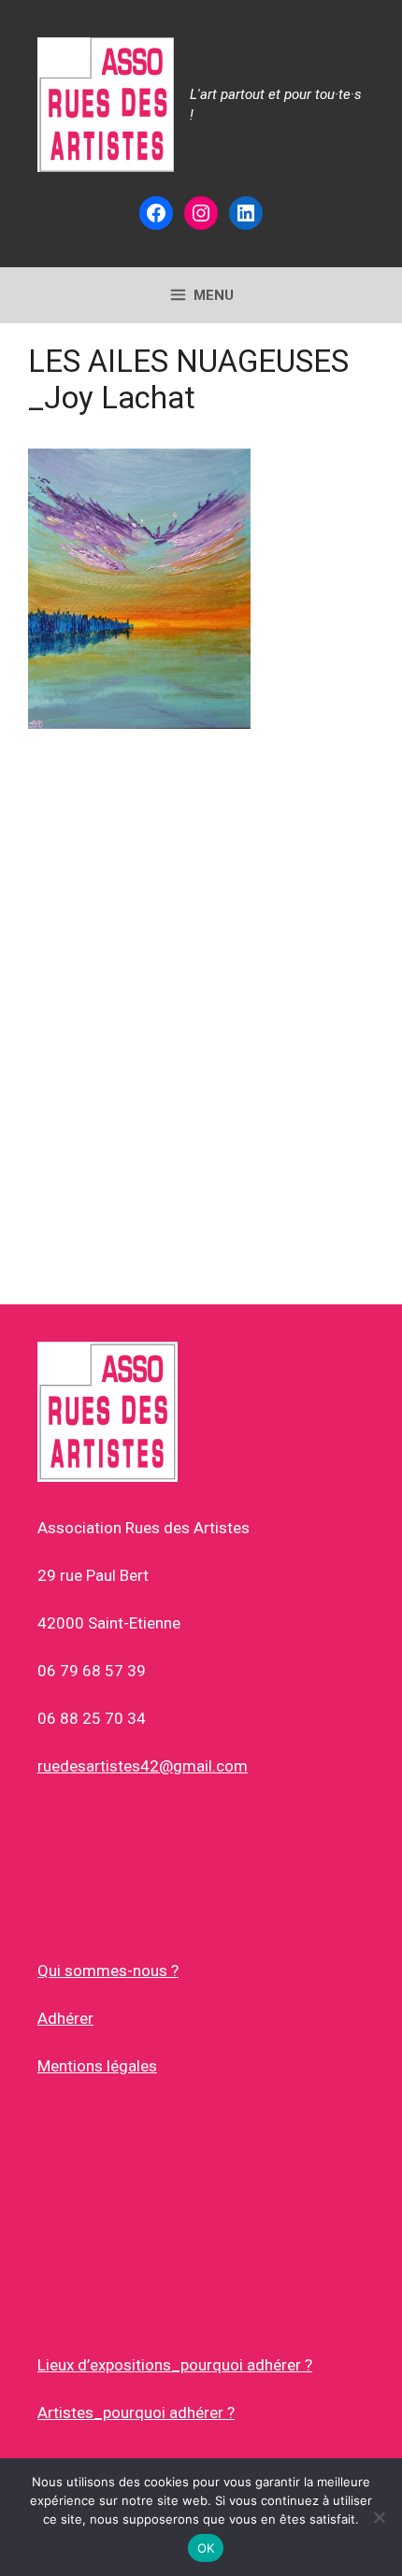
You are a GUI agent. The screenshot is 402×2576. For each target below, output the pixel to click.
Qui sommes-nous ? (108, 1971)
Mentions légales (97, 2066)
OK (206, 2548)
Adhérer (65, 2018)
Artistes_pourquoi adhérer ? (136, 2412)
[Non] (379, 2517)
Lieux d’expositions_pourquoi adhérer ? (175, 2365)
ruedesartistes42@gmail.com (143, 1766)
